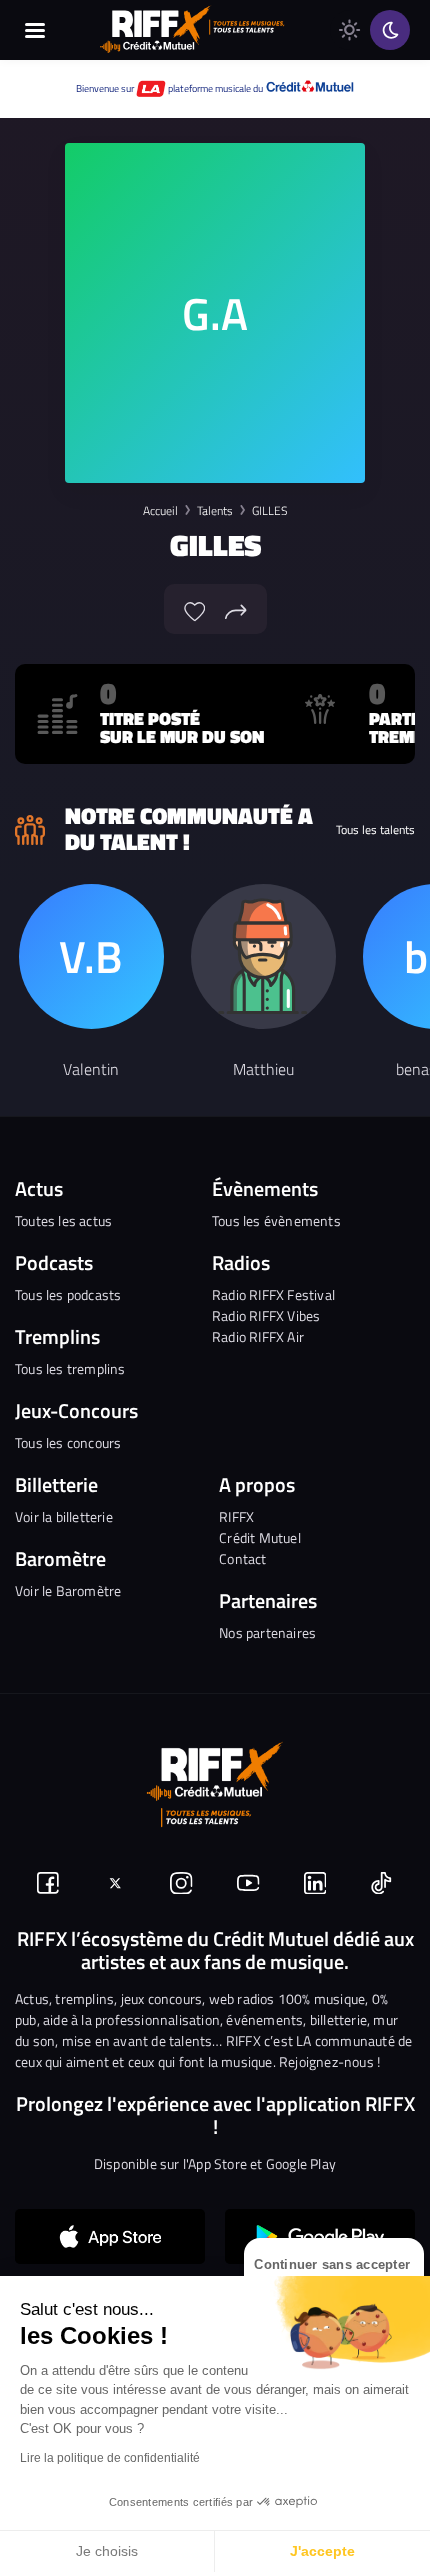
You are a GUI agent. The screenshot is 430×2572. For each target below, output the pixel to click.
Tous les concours (68, 1442)
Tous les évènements (276, 1220)
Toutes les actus (63, 1220)
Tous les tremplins (70, 1368)
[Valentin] (91, 956)
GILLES (269, 510)
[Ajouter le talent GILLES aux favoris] (195, 609)
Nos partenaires (267, 1632)
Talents (215, 510)
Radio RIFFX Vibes (266, 1315)
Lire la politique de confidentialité (110, 2458)
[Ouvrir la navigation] (35, 30)
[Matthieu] (263, 956)
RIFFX (236, 1516)
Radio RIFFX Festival (273, 1294)
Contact (242, 1558)
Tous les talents (375, 830)
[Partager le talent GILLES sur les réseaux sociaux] (236, 609)
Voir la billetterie (64, 1516)
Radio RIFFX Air (258, 1336)
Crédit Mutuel (260, 1537)
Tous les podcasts (68, 1294)
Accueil (160, 510)
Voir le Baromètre (68, 1590)
